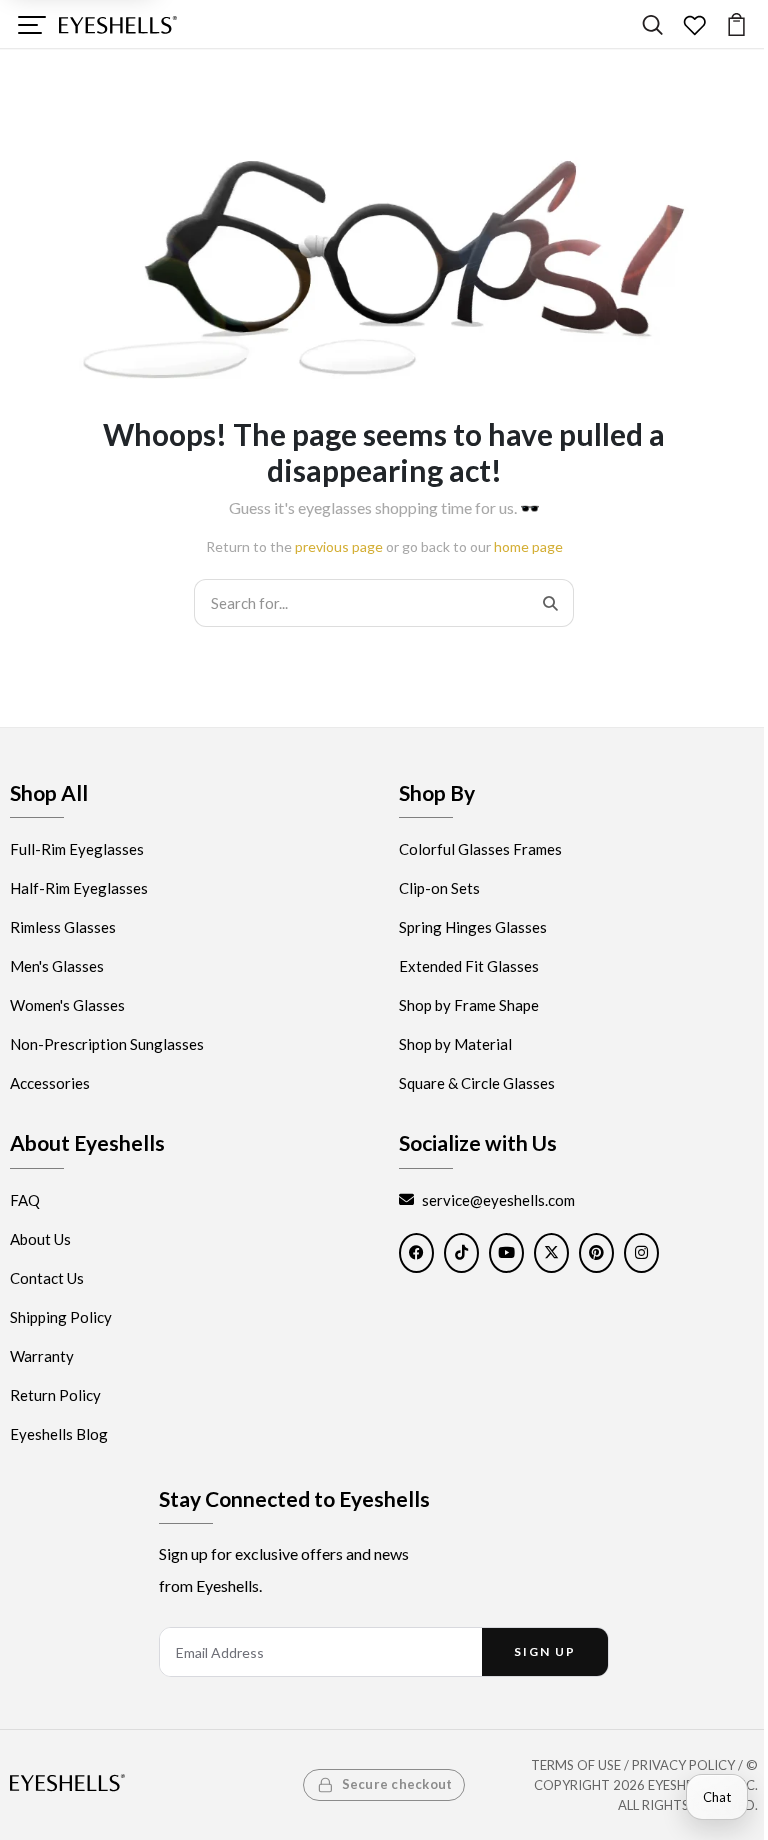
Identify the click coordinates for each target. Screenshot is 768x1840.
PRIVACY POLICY (683, 1765)
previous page (339, 546)
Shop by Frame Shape (469, 1006)
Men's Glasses (57, 967)
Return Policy (55, 1395)
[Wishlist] (694, 24)
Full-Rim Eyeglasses (77, 850)
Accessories (50, 1084)
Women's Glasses (67, 1006)
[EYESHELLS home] (118, 25)
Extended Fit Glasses (469, 967)
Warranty (42, 1356)
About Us (40, 1239)
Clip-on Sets (439, 889)
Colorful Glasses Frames (480, 850)
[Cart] (736, 24)
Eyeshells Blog (59, 1434)
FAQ (25, 1200)
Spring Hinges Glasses (473, 928)
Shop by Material (455, 1045)
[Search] (652, 24)
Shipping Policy (61, 1317)
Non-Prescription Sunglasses (107, 1045)
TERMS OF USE (576, 1765)
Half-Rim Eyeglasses (79, 889)
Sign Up (544, 1651)
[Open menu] (31, 24)
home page (528, 546)
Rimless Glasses (63, 928)
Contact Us (47, 1278)
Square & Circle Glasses (477, 1084)
